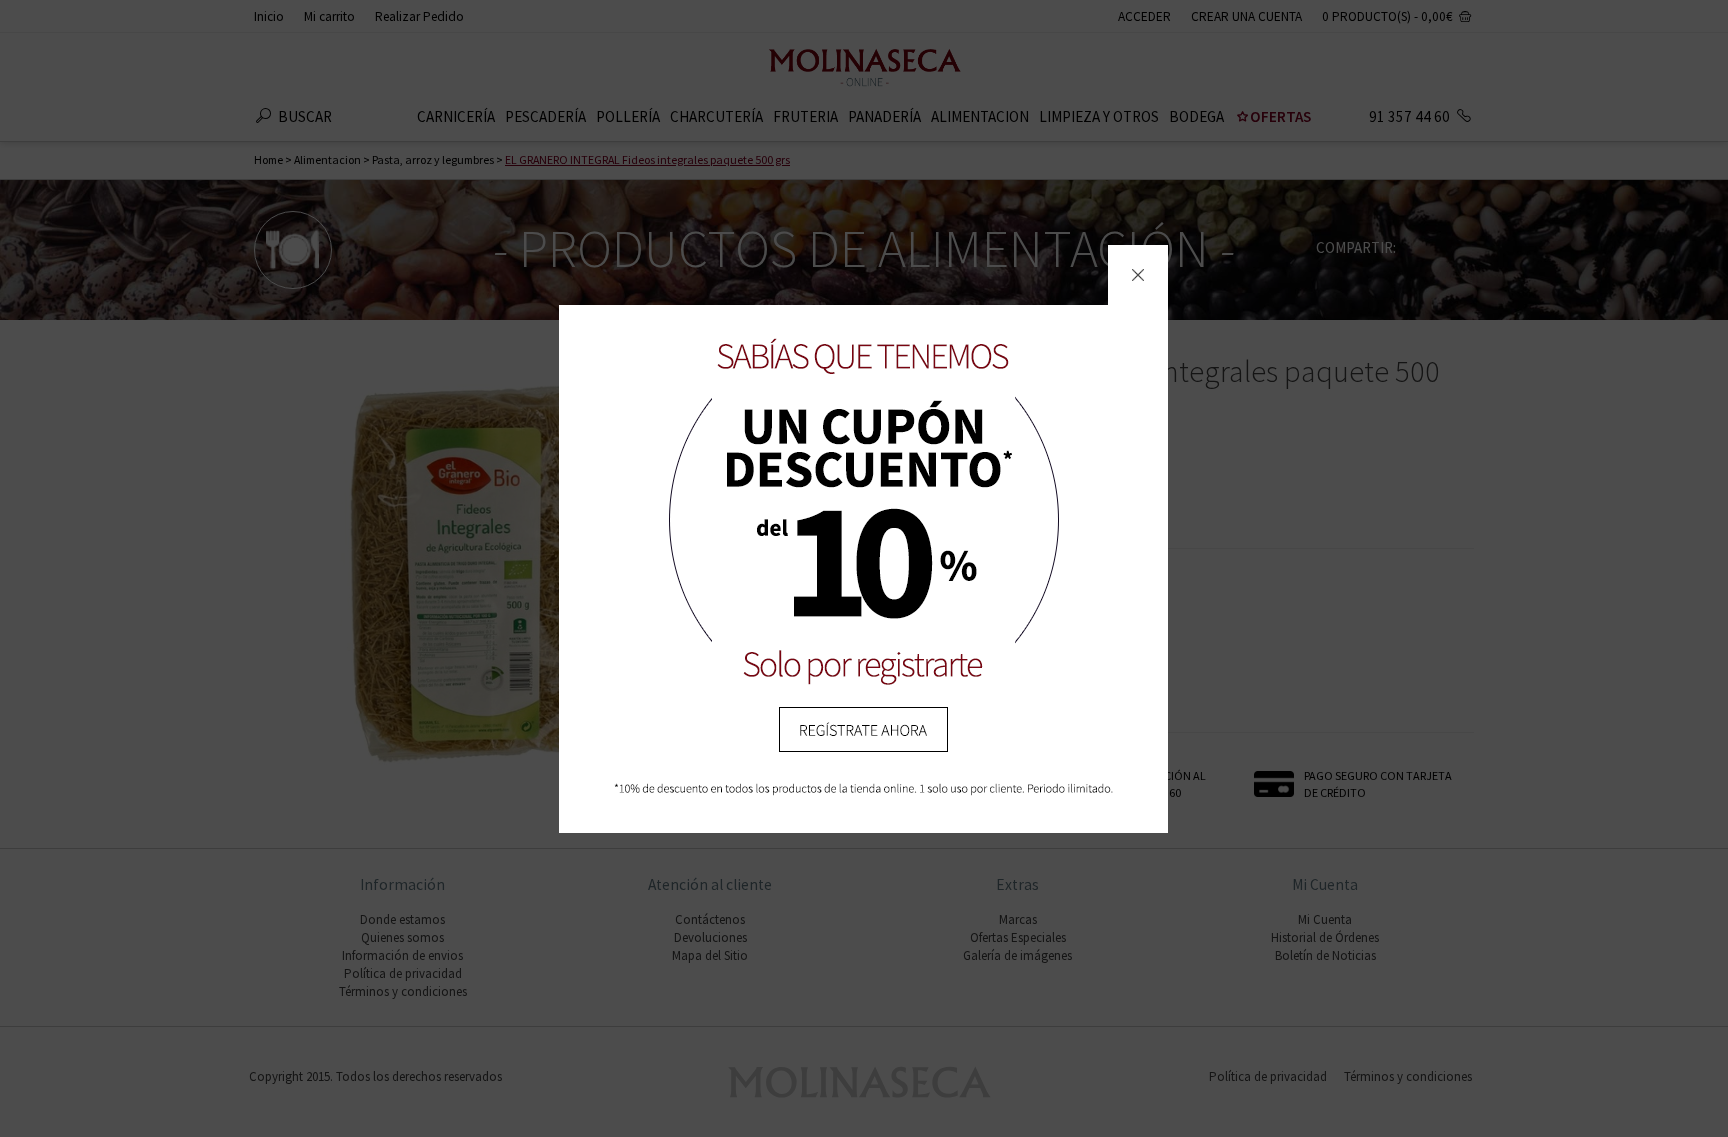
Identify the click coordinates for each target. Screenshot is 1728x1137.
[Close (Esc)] (1138, 275)
